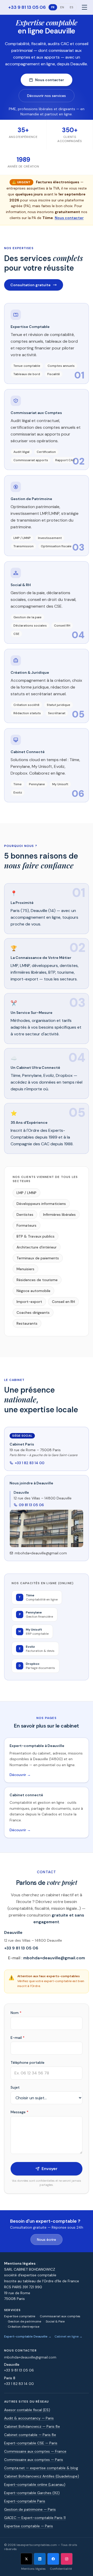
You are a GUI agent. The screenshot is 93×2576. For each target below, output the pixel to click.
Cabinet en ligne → (68, 2336)
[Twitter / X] (26, 2559)
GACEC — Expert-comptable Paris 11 (35, 2518)
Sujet (15, 2087)
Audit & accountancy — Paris (29, 2418)
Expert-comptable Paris (25, 2501)
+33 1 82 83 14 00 (30, 1463)
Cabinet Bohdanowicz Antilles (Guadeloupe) (42, 2476)
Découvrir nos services (47, 96)
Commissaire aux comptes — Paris (34, 2460)
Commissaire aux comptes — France (35, 2451)
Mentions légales (33, 2569)
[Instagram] (67, 2559)
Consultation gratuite (30, 285)
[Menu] (84, 7)
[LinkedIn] (40, 2559)
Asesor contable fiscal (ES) (27, 2410)
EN (62, 7)
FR (53, 7)
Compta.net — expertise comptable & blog (41, 2468)
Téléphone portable (28, 2062)
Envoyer (50, 2169)
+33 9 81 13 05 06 (27, 7)
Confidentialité (61, 2569)
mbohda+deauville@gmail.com (41, 1553)
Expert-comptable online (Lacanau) (35, 2484)
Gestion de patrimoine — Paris (30, 2509)
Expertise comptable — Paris (29, 2526)
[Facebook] (53, 2559)
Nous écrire (47, 2240)
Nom (16, 2013)
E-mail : (47, 1958)
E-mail (18, 2038)
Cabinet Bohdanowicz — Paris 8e (32, 2426)
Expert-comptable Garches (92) (32, 2493)
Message (20, 2112)
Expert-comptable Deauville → (28, 2336)
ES (72, 7)
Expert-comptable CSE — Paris (31, 2443)
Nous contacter (50, 80)
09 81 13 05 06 (31, 1505)
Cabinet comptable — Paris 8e (30, 2435)
